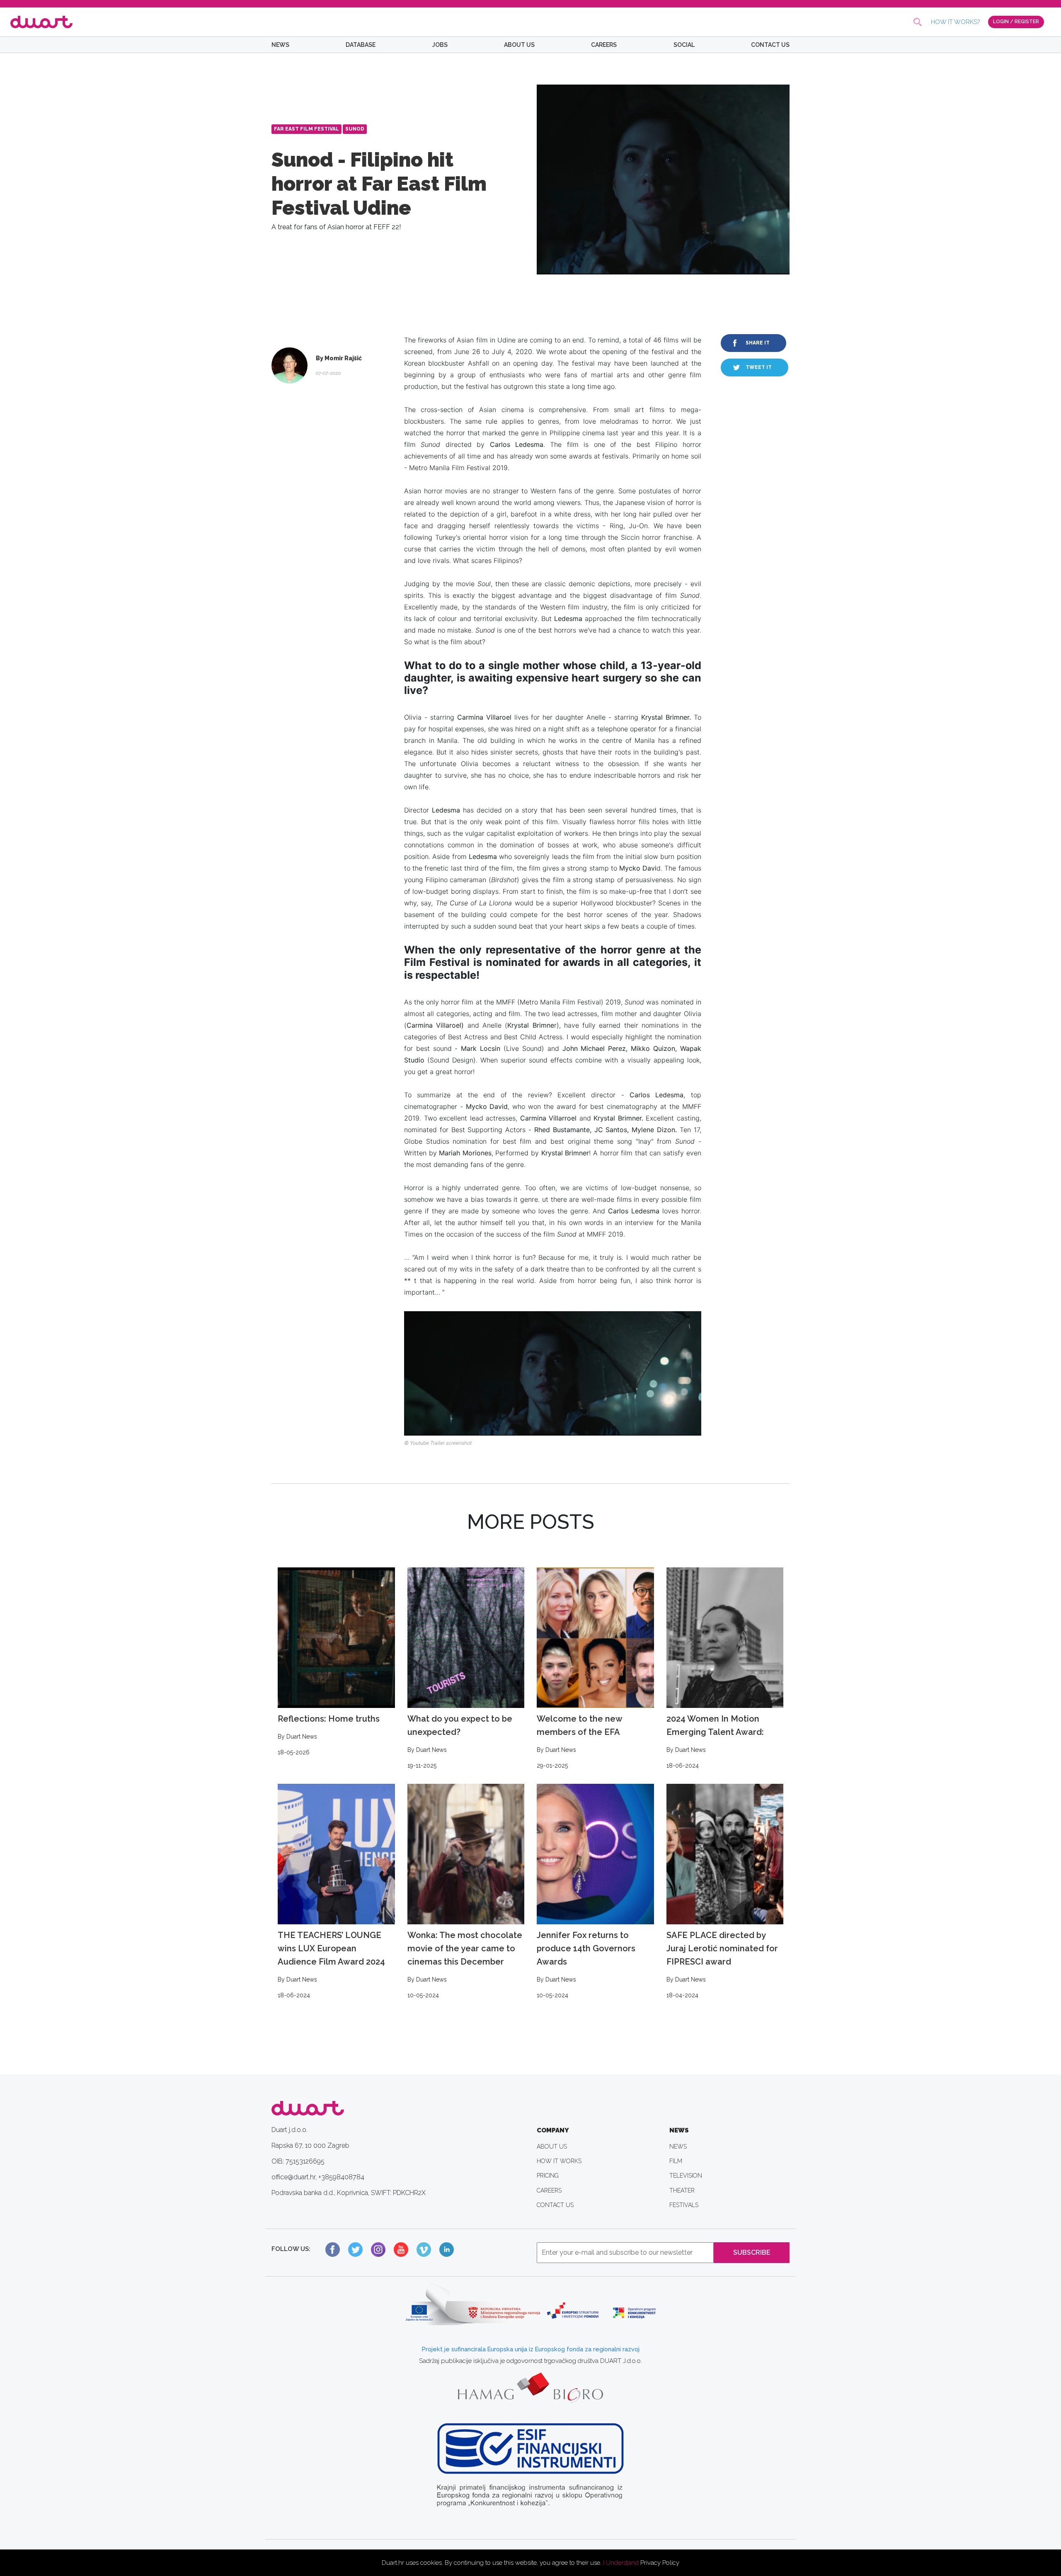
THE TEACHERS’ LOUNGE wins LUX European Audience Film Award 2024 (331, 1964)
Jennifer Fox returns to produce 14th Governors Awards (586, 1964)
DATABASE (361, 45)
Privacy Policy (660, 2563)
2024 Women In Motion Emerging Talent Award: (715, 1741)
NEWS (280, 45)
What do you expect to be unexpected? (460, 1741)
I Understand (621, 2563)
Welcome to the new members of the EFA (579, 1741)
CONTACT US (770, 45)
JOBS (440, 45)
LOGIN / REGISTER (1016, 22)
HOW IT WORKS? (955, 22)
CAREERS (604, 45)
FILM (676, 2161)
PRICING (548, 2176)
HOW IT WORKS (559, 2161)
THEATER (682, 2190)
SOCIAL (684, 45)
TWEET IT (759, 367)
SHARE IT (758, 343)
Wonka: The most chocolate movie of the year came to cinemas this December (465, 1964)
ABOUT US (519, 45)
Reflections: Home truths (329, 1735)
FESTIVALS (684, 2205)
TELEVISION (686, 2176)
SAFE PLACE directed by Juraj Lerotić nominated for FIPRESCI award (722, 1964)
